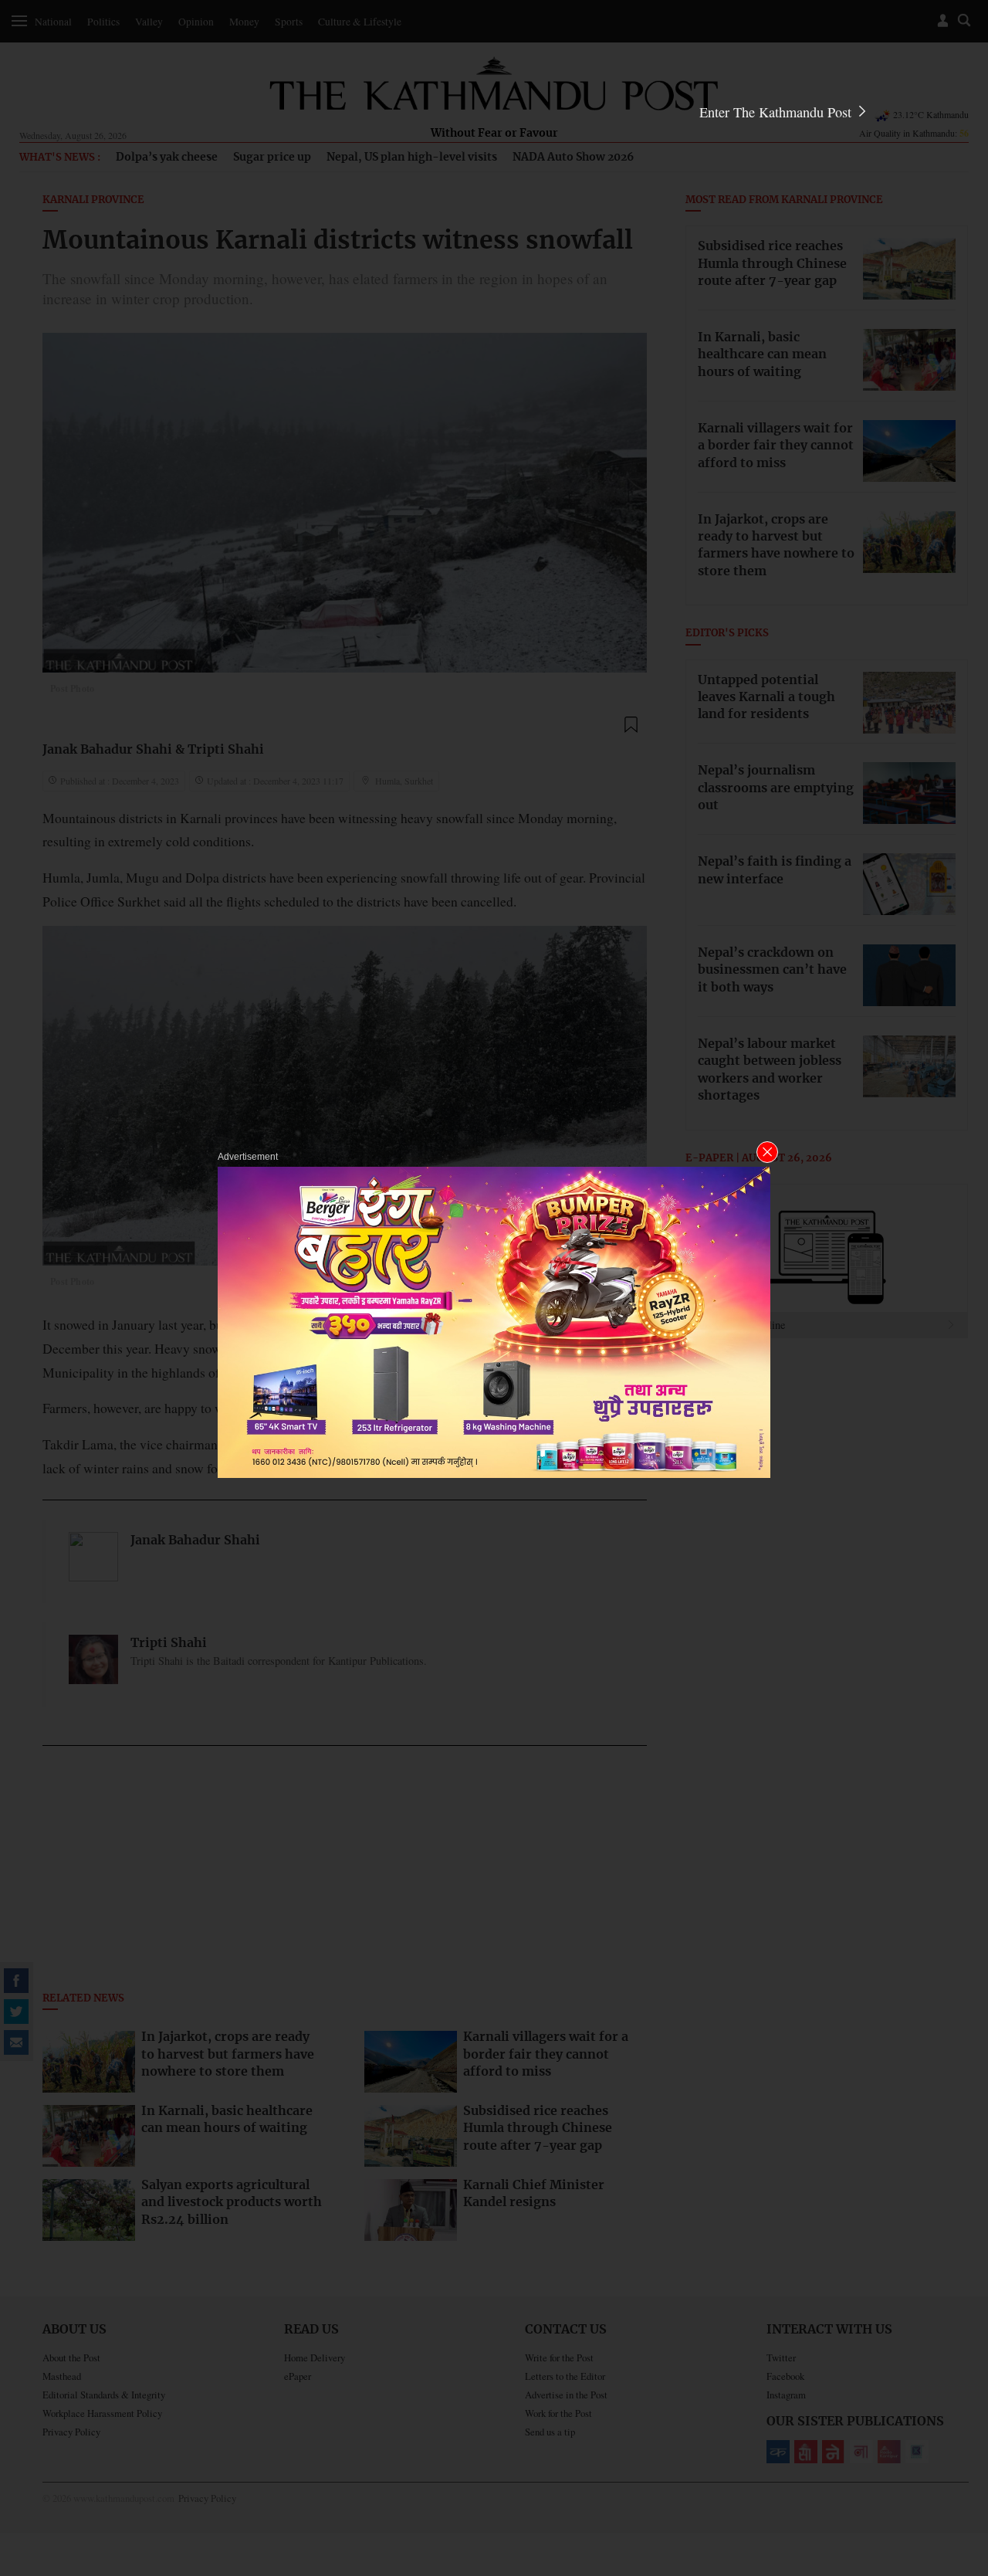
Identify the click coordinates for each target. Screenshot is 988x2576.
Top (958, 2457)
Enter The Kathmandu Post (777, 112)
